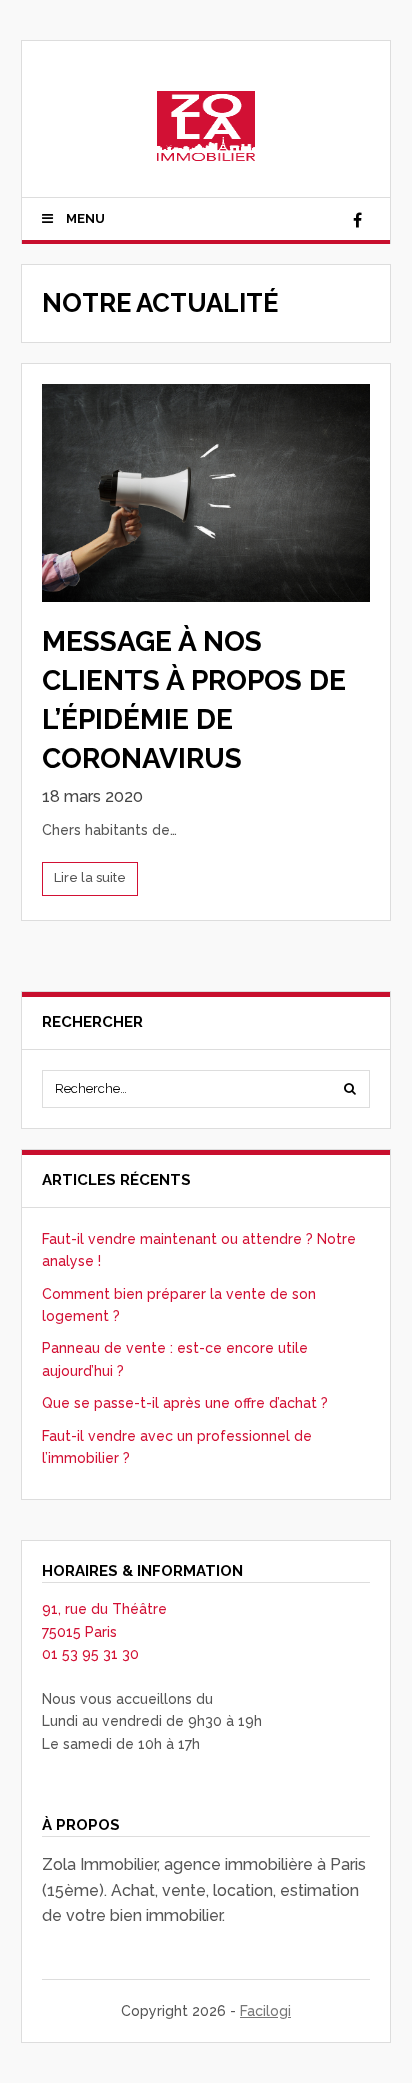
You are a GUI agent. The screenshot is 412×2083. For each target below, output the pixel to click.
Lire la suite (90, 877)
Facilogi (265, 2011)
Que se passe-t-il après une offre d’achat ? (185, 1403)
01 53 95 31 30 (90, 1654)
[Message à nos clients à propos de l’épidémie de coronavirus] (206, 493)
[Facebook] (357, 221)
